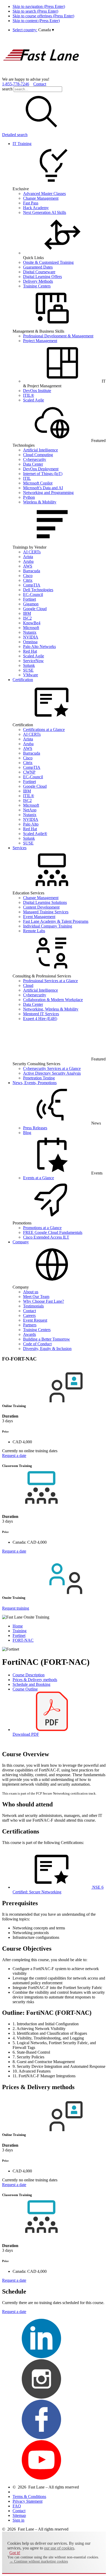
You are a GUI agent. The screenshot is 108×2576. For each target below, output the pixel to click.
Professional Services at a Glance (50, 981)
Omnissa (30, 642)
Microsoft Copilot (38, 483)
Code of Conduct (37, 1344)
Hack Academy (36, 208)
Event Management (39, 917)
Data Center (33, 464)
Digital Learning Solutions (45, 902)
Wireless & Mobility (40, 502)
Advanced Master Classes (44, 194)
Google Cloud (35, 609)
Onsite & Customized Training (48, 262)
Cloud (28, 985)
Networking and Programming (48, 493)
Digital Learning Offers (42, 277)
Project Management (40, 341)
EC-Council (33, 594)
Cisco (28, 576)
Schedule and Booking (31, 1684)
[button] (46, 30)
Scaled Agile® (35, 834)
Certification (23, 680)
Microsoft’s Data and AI (43, 488)
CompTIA (32, 585)
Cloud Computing (38, 455)
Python (29, 497)
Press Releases (35, 1128)
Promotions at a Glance (42, 1228)
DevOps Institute (37, 391)
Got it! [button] (15, 2553)
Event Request (35, 1320)
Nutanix (30, 632)
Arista (28, 557)
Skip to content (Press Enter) (36, 21)
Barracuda (32, 571)
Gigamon (31, 604)
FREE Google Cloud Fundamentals (53, 1232)
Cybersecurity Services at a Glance (52, 1068)
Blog (27, 1133)
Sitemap (19, 2515)
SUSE (28, 670)
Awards (29, 1334)
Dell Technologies (38, 590)
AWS (28, 566)
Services (20, 848)
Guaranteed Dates (38, 267)
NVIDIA (31, 637)
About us (31, 1292)
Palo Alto (31, 824)
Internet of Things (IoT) (43, 474)
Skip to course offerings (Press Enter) (43, 16)
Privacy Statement (28, 2501)
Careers (29, 1315)
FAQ (17, 2506)
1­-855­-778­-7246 (16, 84)
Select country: (25, 30)
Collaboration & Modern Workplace (53, 1000)
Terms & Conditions (29, 2497)
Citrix (28, 580)
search (7, 89)
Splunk (29, 665)
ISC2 (27, 618)
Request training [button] (16, 1608)
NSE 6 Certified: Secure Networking (58, 1890)
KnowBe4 (32, 623)
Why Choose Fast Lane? (44, 1301)
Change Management (41, 198)
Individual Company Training (48, 926)
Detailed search (15, 135)
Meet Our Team (36, 1297)
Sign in (18, 2520)
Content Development (41, 907)
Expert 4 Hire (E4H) (40, 1019)
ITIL (27, 478)
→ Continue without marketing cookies (39, 2561)
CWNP (29, 772)
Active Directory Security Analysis (52, 1073)
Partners (30, 1325)
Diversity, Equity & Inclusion (47, 1349)
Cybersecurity (35, 459)
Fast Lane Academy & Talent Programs (56, 921)
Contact (40, 84)
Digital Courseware (39, 272)
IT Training (22, 144)
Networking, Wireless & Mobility (51, 1009)
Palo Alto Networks (39, 646)
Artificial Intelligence (40, 450)
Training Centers (37, 286)
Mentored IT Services (41, 1014)
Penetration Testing (39, 1078)
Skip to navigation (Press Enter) (39, 6)
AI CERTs (32, 552)
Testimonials (33, 1306)
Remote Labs (34, 931)
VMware (31, 675)
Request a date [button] (14, 1456)
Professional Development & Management (58, 336)
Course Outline (25, 1689)
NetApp (30, 810)
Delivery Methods (38, 281)
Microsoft (31, 628)
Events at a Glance (39, 1178)
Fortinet (29, 599)
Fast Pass (31, 203)
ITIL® (29, 395)
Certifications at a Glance (44, 730)
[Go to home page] (41, 74)
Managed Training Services (46, 912)
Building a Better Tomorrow (47, 1339)
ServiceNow (33, 661)
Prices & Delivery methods (35, 1680)
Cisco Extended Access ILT (46, 1237)
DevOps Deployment (41, 469)
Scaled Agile (34, 400)
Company (21, 1242)
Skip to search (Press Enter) (35, 11)
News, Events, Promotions (35, 1083)
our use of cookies (59, 2548)
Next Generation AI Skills (45, 212)
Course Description (29, 1675)
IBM (27, 613)
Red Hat (30, 651)
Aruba (28, 561)
